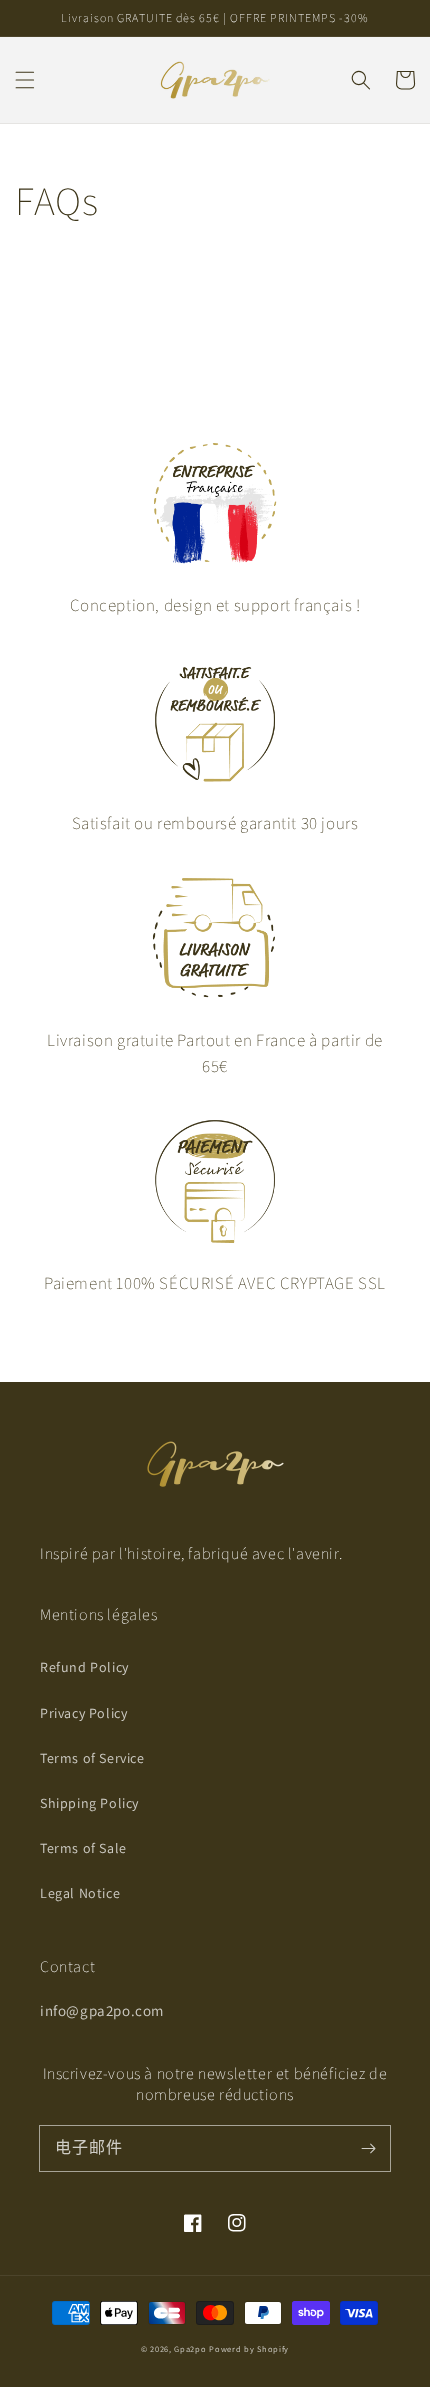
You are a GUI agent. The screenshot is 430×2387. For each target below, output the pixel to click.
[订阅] (368, 2148)
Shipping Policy (89, 1803)
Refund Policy (84, 1667)
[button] (25, 80)
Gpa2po (190, 2348)
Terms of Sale (83, 1848)
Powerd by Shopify (249, 2348)
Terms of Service (92, 1758)
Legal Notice (80, 1893)
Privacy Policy (83, 1713)
